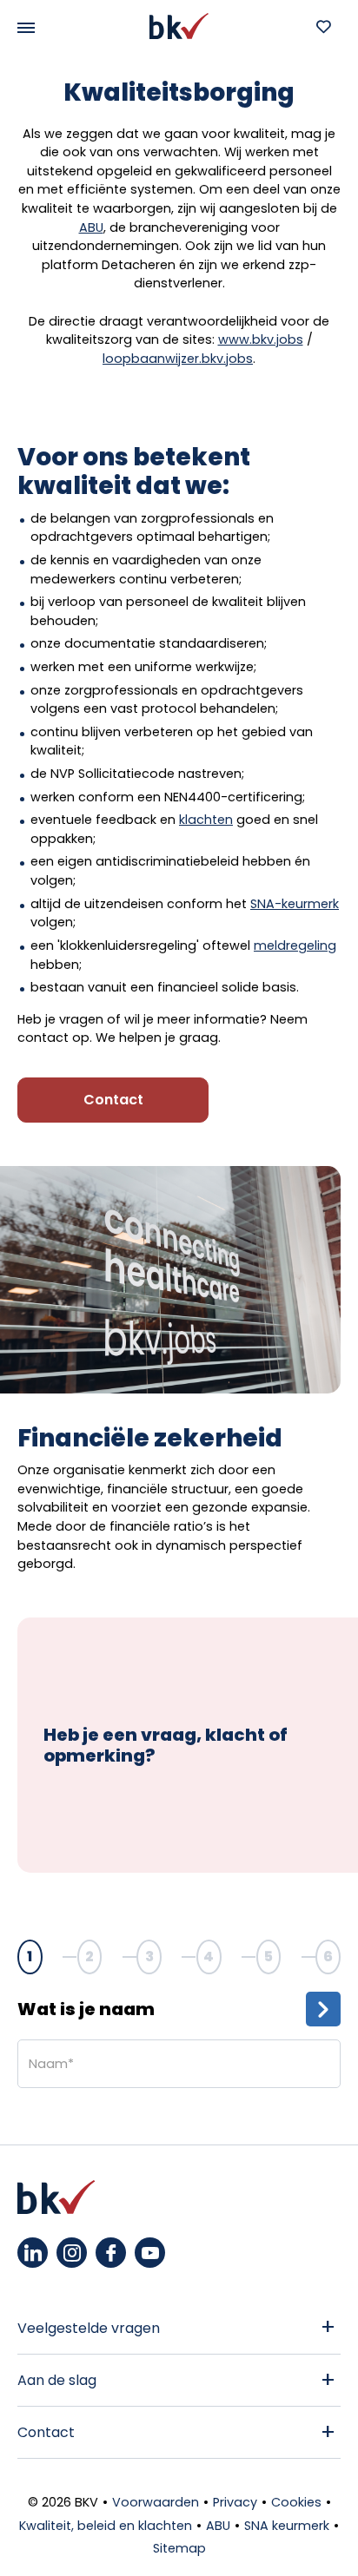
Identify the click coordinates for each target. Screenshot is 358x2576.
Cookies (296, 2502)
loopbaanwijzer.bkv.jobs (178, 359)
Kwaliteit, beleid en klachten (106, 2526)
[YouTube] (150, 2253)
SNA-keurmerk (295, 904)
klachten (206, 820)
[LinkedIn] (33, 2253)
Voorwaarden (156, 2502)
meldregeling (295, 945)
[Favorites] (323, 26)
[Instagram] (72, 2253)
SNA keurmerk (287, 2526)
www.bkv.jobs (261, 339)
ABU (91, 227)
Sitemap (179, 2548)
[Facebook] (111, 2253)
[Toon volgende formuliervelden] (323, 2009)
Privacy (235, 2502)
